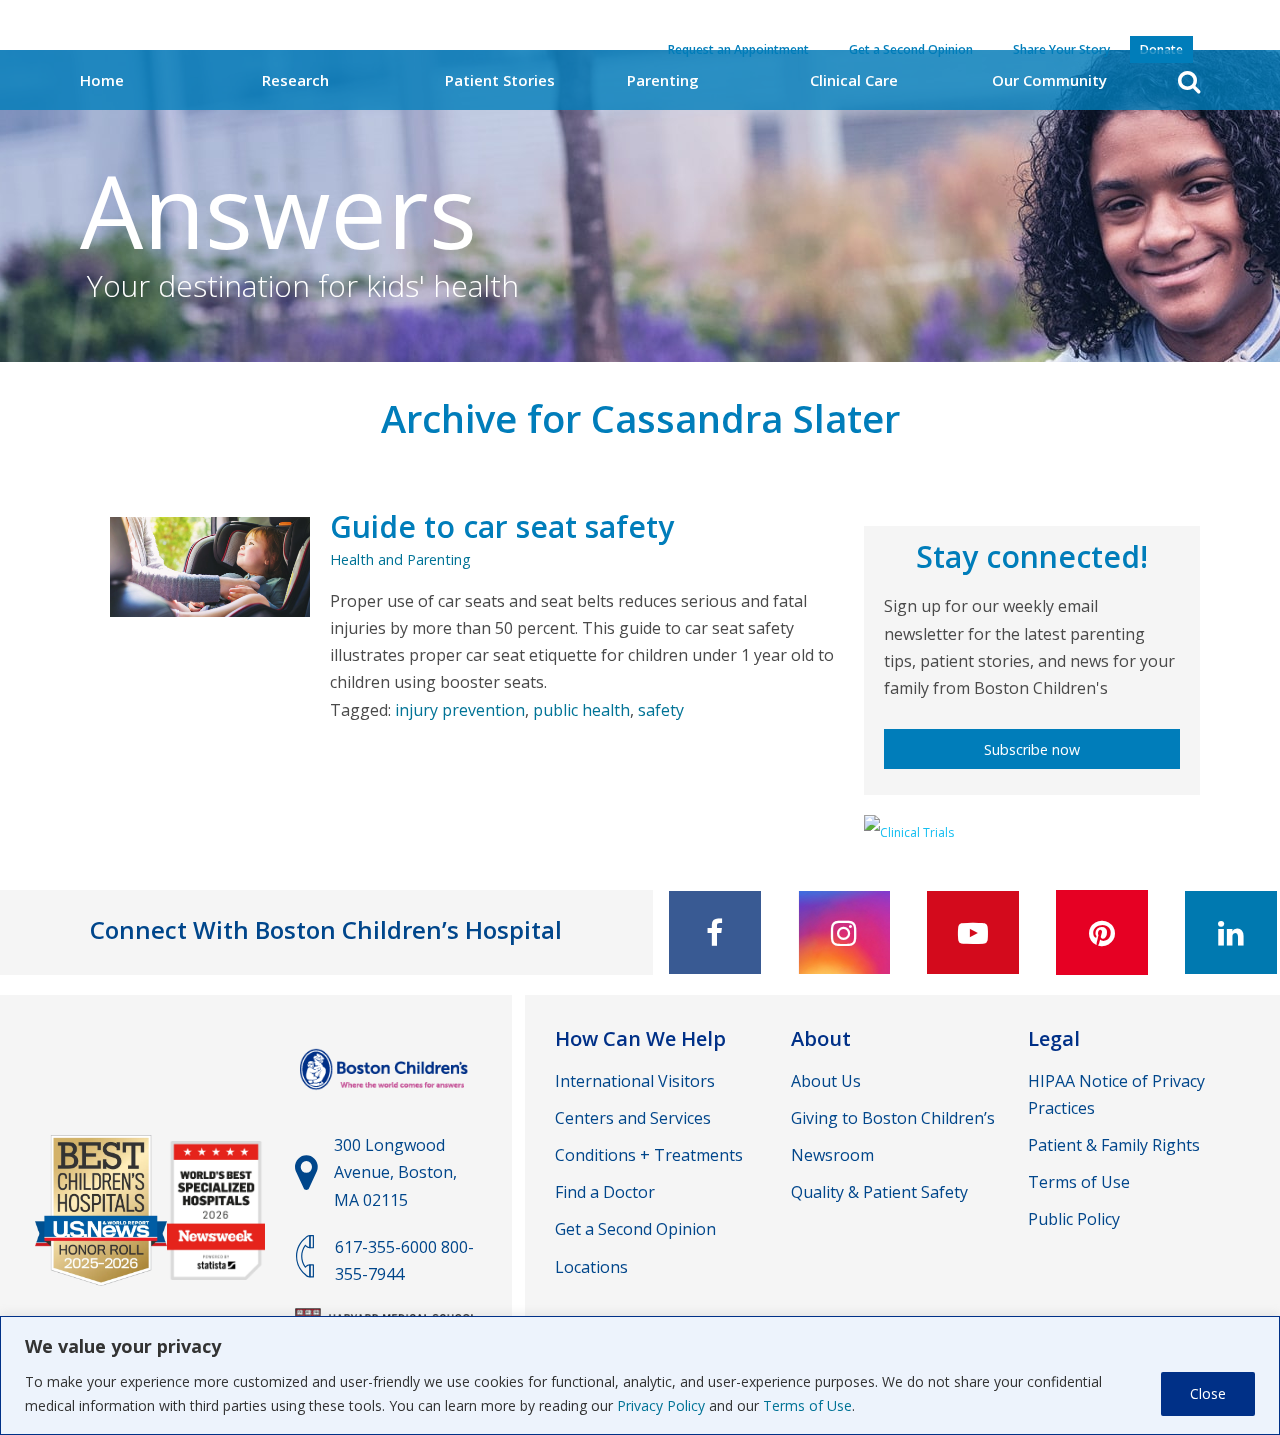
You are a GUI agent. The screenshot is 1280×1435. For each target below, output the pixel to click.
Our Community (1049, 80)
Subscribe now (1032, 749)
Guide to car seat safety (502, 526)
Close (1208, 1393)
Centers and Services (633, 1118)
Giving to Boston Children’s (893, 1118)
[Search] (1189, 81)
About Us (826, 1081)
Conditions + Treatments (649, 1155)
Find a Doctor (605, 1192)
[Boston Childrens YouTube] (973, 932)
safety (661, 710)
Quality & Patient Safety (879, 1192)
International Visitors (635, 1081)
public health (581, 710)
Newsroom (832, 1155)
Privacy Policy (661, 1405)
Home (102, 80)
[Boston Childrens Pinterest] (1102, 932)
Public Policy (1074, 1219)
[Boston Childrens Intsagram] (844, 932)
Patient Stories (500, 80)
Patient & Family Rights (1114, 1145)
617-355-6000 (386, 1247)
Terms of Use (807, 1405)
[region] (640, 1375)
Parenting (663, 80)
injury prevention (460, 710)
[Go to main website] (386, 1098)
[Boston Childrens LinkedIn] (1231, 932)
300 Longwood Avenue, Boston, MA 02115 (395, 1172)
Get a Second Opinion (635, 1229)
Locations (591, 1267)
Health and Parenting (400, 559)
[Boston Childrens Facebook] (715, 932)
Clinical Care (854, 80)
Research (295, 80)
